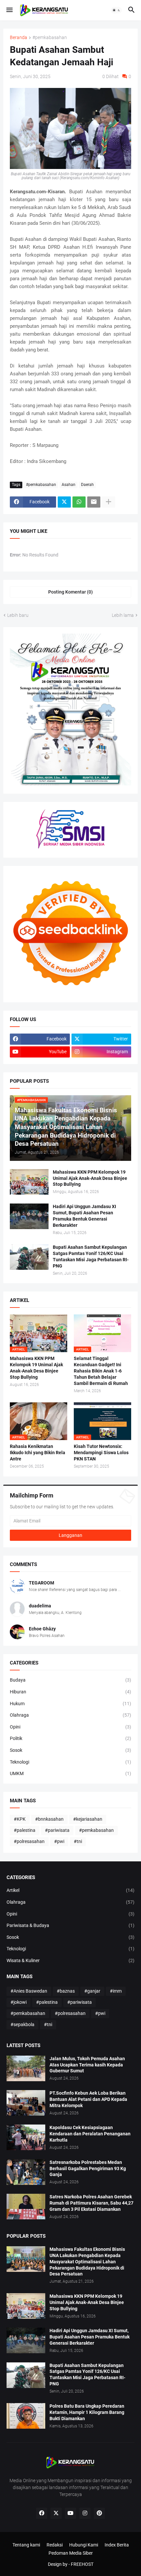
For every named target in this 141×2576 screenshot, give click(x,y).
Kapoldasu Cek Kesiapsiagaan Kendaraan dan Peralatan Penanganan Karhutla (90, 2134)
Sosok (70, 1750)
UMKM (70, 1773)
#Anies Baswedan (29, 1991)
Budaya (70, 1680)
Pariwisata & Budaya (70, 1925)
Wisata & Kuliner (70, 1960)
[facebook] (42, 2513)
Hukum (70, 1704)
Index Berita (117, 2545)
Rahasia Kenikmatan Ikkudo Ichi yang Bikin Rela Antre (38, 1453)
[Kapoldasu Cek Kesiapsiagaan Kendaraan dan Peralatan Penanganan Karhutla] (26, 2137)
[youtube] (70, 2513)
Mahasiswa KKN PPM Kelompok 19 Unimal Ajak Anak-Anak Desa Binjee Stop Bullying (90, 1178)
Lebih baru (18, 615)
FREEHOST (82, 2564)
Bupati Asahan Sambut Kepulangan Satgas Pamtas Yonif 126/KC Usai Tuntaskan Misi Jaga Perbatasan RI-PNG (91, 1257)
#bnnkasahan (49, 1819)
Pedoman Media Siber (71, 2553)
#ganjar (92, 1991)
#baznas (66, 1991)
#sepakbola (22, 2024)
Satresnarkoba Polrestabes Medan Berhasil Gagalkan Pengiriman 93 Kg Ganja (88, 2168)
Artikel (70, 1890)
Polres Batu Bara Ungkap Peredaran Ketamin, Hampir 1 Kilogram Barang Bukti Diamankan (87, 2412)
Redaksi (55, 2545)
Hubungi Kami (84, 2545)
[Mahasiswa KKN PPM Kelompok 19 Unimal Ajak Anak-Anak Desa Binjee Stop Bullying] (29, 1182)
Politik (70, 1738)
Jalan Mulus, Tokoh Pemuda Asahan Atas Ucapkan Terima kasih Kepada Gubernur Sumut (87, 2065)
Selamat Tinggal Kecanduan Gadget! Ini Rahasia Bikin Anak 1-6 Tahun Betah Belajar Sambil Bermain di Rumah (101, 1371)
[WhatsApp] (79, 502)
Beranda (19, 38)
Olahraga (70, 1715)
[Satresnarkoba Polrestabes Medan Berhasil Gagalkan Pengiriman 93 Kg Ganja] (26, 2172)
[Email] (94, 502)
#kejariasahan (88, 1819)
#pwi (59, 1841)
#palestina (25, 1830)
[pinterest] (99, 2513)
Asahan (69, 485)
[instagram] (85, 2513)
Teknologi (70, 1762)
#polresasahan (29, 1841)
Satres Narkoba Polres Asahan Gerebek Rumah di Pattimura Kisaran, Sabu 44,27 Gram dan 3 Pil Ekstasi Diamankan (91, 2203)
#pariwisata (57, 1830)
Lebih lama (123, 615)
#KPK (20, 1819)
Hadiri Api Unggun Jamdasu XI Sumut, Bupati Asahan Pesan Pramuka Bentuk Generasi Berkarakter (84, 1216)
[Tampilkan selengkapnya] (109, 502)
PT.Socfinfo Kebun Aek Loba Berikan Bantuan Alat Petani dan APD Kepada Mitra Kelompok (88, 2099)
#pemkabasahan (50, 38)
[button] (9, 10)
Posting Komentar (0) (70, 592)
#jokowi (19, 2002)
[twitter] (56, 2513)
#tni (78, 1841)
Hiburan (70, 1692)
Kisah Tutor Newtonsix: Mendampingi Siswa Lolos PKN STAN (101, 1453)
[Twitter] (64, 502)
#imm (116, 1991)
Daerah (87, 485)
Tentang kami (26, 2545)
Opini (70, 1727)
